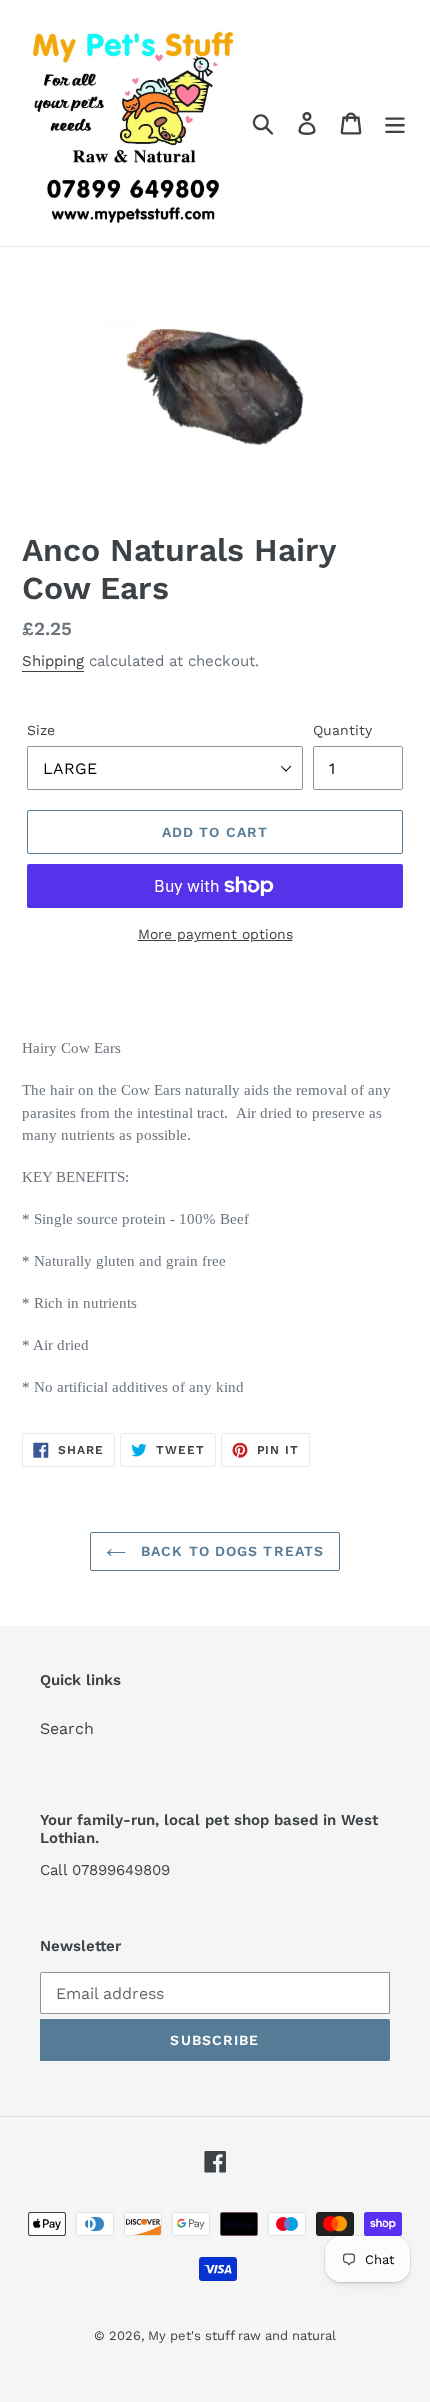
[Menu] (395, 123)
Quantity (342, 730)
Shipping (53, 661)
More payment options (215, 934)
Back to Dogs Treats (230, 1551)
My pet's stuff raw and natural (242, 2335)
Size (41, 730)
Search (67, 1728)
